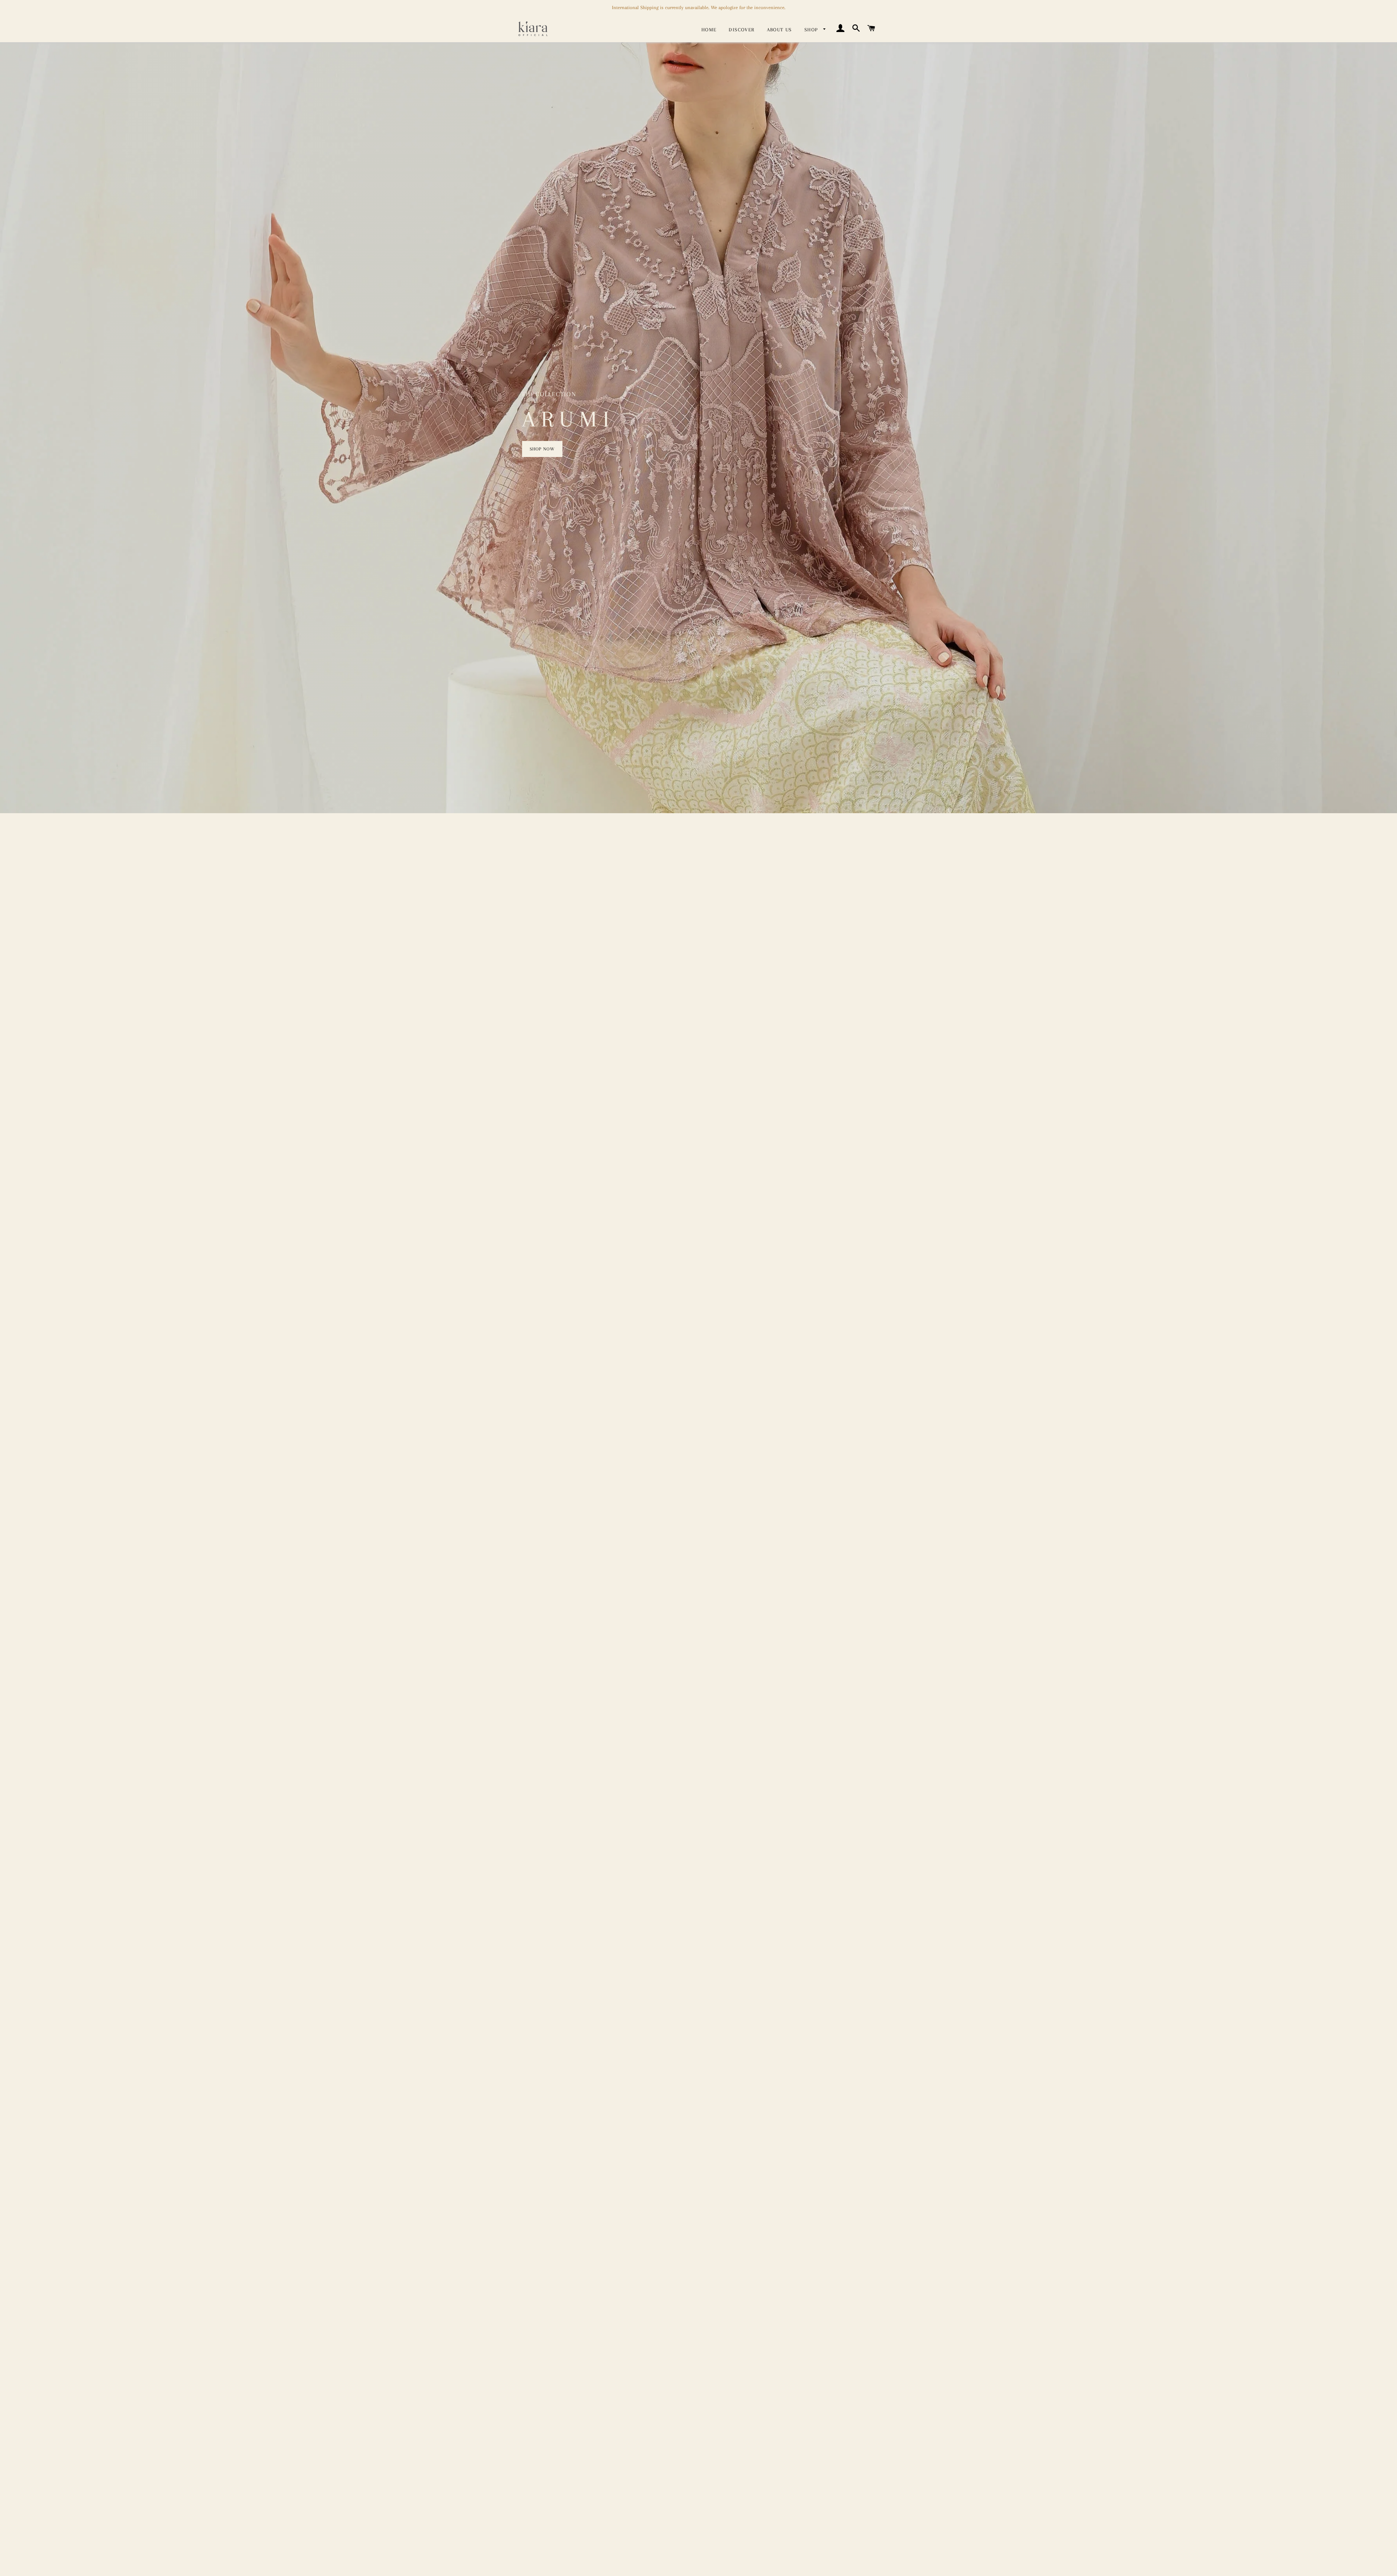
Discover (741, 30)
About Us (779, 30)
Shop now (542, 449)
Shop (812, 30)
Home (709, 30)
